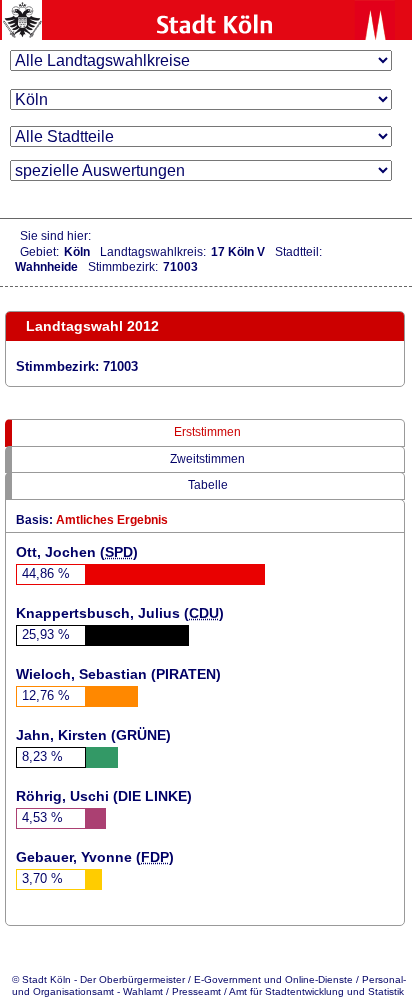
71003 (180, 267)
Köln (77, 252)
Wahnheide (46, 267)
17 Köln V (238, 252)
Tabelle (208, 485)
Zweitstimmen (207, 459)
